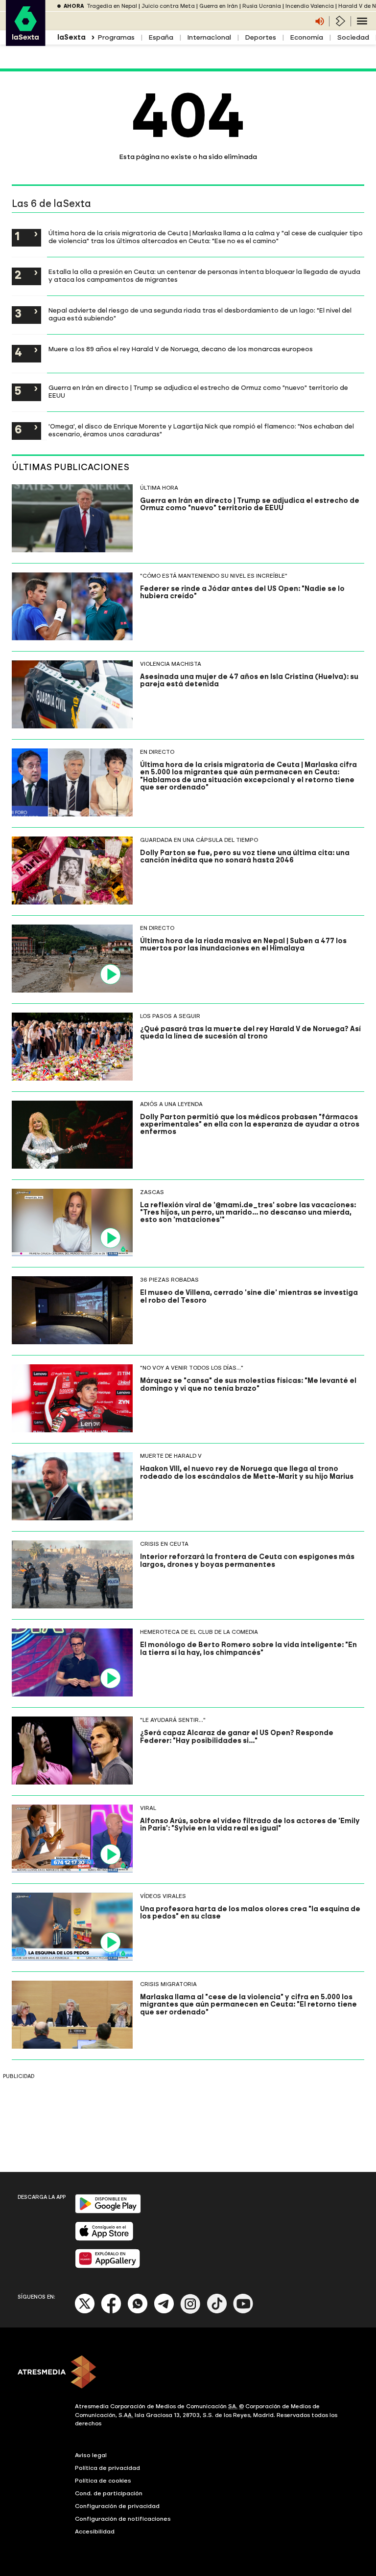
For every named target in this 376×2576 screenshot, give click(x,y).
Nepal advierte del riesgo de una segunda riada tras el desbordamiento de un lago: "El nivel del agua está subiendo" (200, 314)
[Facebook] (111, 2312)
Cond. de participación (109, 2493)
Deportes (260, 37)
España (161, 37)
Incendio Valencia (310, 6)
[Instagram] (190, 2312)
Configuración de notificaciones (123, 2519)
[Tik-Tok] (217, 2312)
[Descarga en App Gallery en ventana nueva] (108, 2266)
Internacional (209, 37)
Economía (306, 37)
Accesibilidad (95, 2531)
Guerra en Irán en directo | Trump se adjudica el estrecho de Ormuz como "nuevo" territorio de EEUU (198, 391)
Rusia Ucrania (262, 6)
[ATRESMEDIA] (188, 2373)
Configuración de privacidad (117, 2506)
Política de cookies (103, 2481)
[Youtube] (243, 2312)
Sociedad (353, 37)
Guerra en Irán (219, 6)
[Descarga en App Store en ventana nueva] (104, 2239)
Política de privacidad (107, 2468)
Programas (116, 37)
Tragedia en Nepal (112, 6)
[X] (85, 2312)
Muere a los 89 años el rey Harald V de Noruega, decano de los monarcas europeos (181, 349)
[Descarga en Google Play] (108, 2211)
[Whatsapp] (138, 2312)
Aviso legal (91, 2455)
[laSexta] (26, 41)
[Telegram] (164, 2312)
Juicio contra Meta (168, 6)
